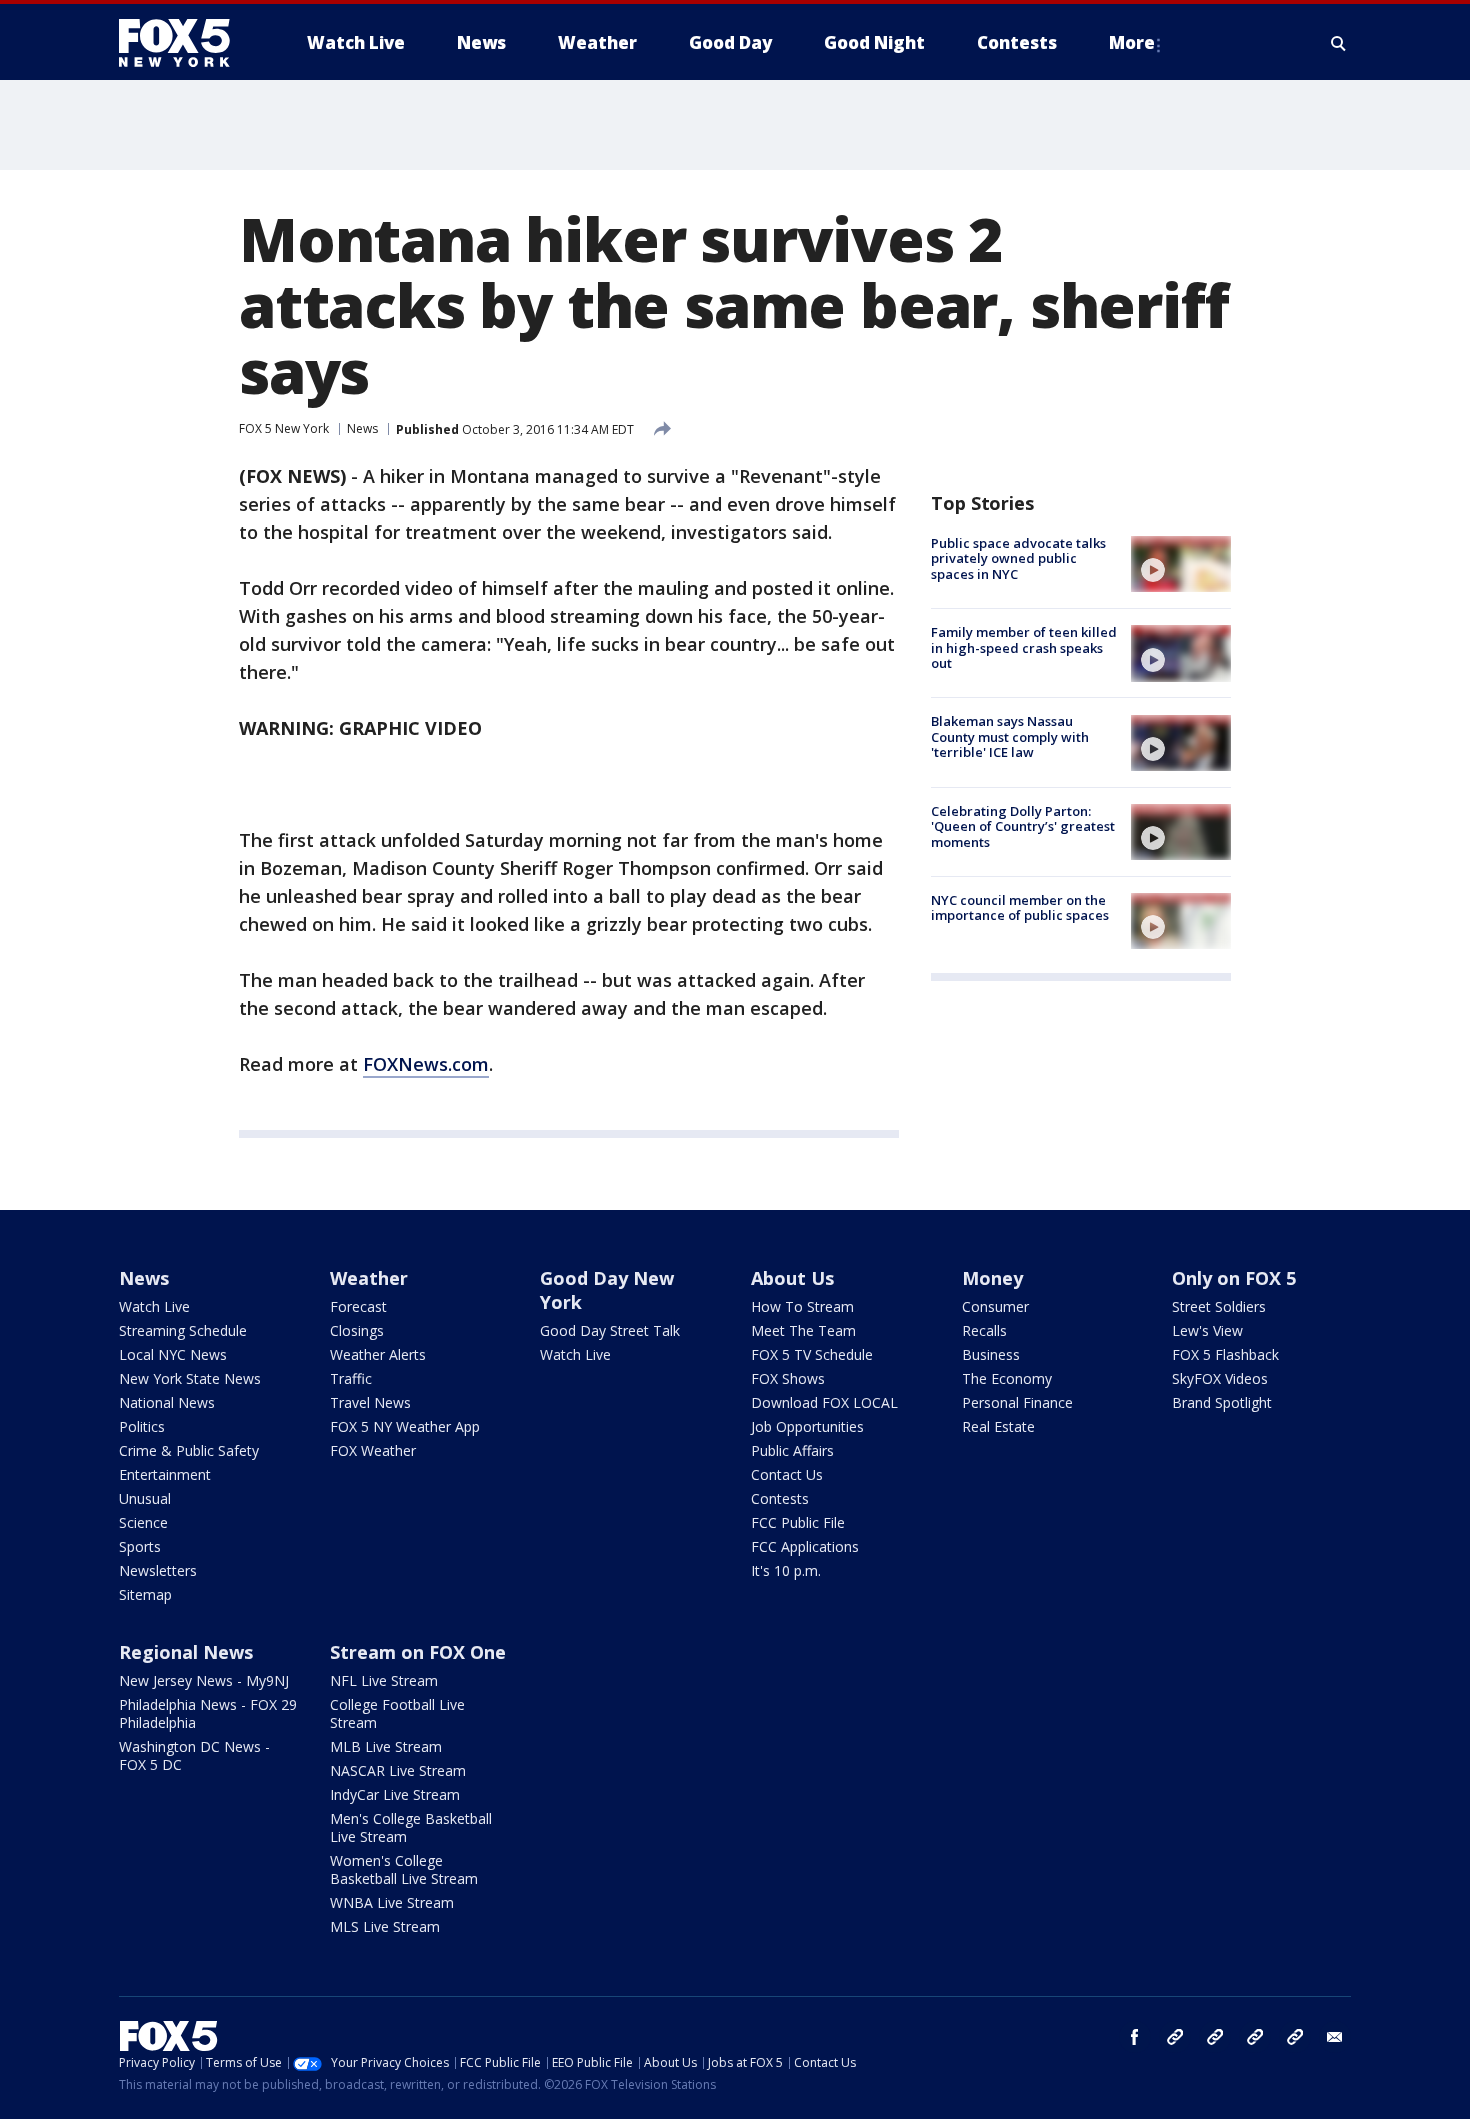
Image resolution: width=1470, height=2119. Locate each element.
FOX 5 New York (284, 428)
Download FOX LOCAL (824, 1402)
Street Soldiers (1219, 1306)
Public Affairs (792, 1450)
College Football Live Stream (397, 1713)
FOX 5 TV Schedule (812, 1354)
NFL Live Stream (384, 1680)
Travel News (370, 1402)
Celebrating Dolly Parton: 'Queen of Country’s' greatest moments (1023, 826)
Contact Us (787, 1474)
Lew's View (1207, 1330)
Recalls (984, 1330)
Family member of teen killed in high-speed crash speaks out (1024, 647)
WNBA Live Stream (392, 1902)
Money (992, 1278)
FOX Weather (373, 1450)
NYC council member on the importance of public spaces (1020, 908)
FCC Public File (798, 1522)
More (1132, 42)
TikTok (1215, 2037)
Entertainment (165, 1474)
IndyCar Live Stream (395, 1794)
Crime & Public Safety (189, 1450)
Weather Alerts (378, 1354)
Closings (357, 1330)
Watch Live (154, 1306)
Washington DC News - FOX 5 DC (194, 1755)
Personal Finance (1017, 1402)
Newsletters (158, 1570)
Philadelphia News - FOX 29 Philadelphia (208, 1713)
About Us (792, 1278)
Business (991, 1354)
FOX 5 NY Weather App (405, 1426)
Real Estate (998, 1426)
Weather (369, 1278)
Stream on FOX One (418, 1652)
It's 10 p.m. (786, 1570)
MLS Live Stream (385, 1926)
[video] (1181, 564)
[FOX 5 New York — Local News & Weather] (185, 43)
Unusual (145, 1498)
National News (167, 1402)
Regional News (186, 1652)
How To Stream (802, 1306)
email (1335, 2037)
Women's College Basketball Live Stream (404, 1869)
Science (143, 1522)
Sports (140, 1546)
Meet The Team (803, 1330)
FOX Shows (788, 1378)
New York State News (190, 1378)
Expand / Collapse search (1339, 43)
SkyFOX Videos (1220, 1378)
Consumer (995, 1306)
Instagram (1175, 2037)
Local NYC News (173, 1354)
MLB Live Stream (386, 1746)
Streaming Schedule (183, 1330)
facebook (1135, 2037)
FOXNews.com (426, 1064)
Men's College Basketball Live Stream (411, 1827)
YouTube (1255, 2037)
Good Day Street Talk (610, 1330)
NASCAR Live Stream (398, 1770)
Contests (780, 1498)
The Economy (1007, 1378)
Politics (142, 1426)
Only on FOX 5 (1234, 1278)
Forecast (358, 1306)
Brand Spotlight (1222, 1402)
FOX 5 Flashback (1225, 1354)
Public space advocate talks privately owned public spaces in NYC (1018, 558)
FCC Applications (805, 1546)
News (362, 428)
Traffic (351, 1378)
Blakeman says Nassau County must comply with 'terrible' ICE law (1010, 737)
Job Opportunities (807, 1426)
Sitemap (145, 1594)
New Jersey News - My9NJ (204, 1680)
